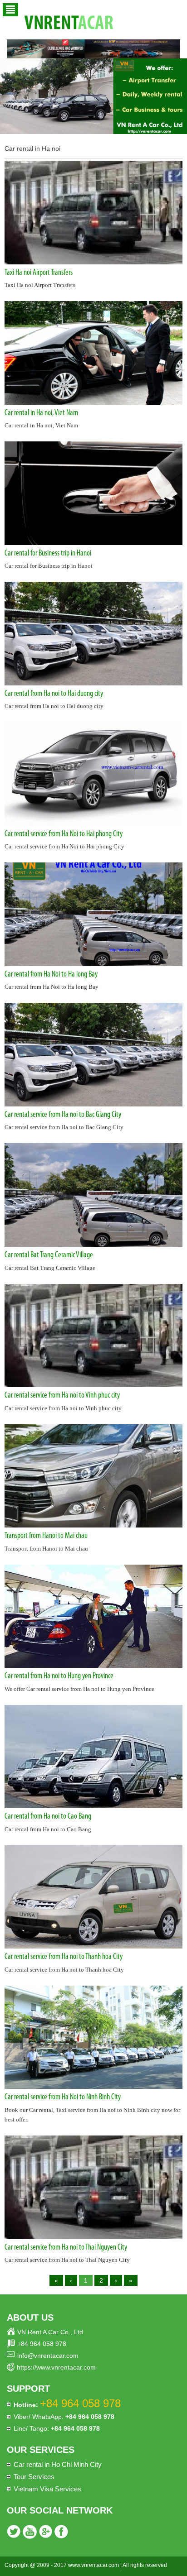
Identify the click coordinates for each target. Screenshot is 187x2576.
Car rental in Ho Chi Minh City (58, 2464)
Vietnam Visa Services (47, 2489)
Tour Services (34, 2477)
